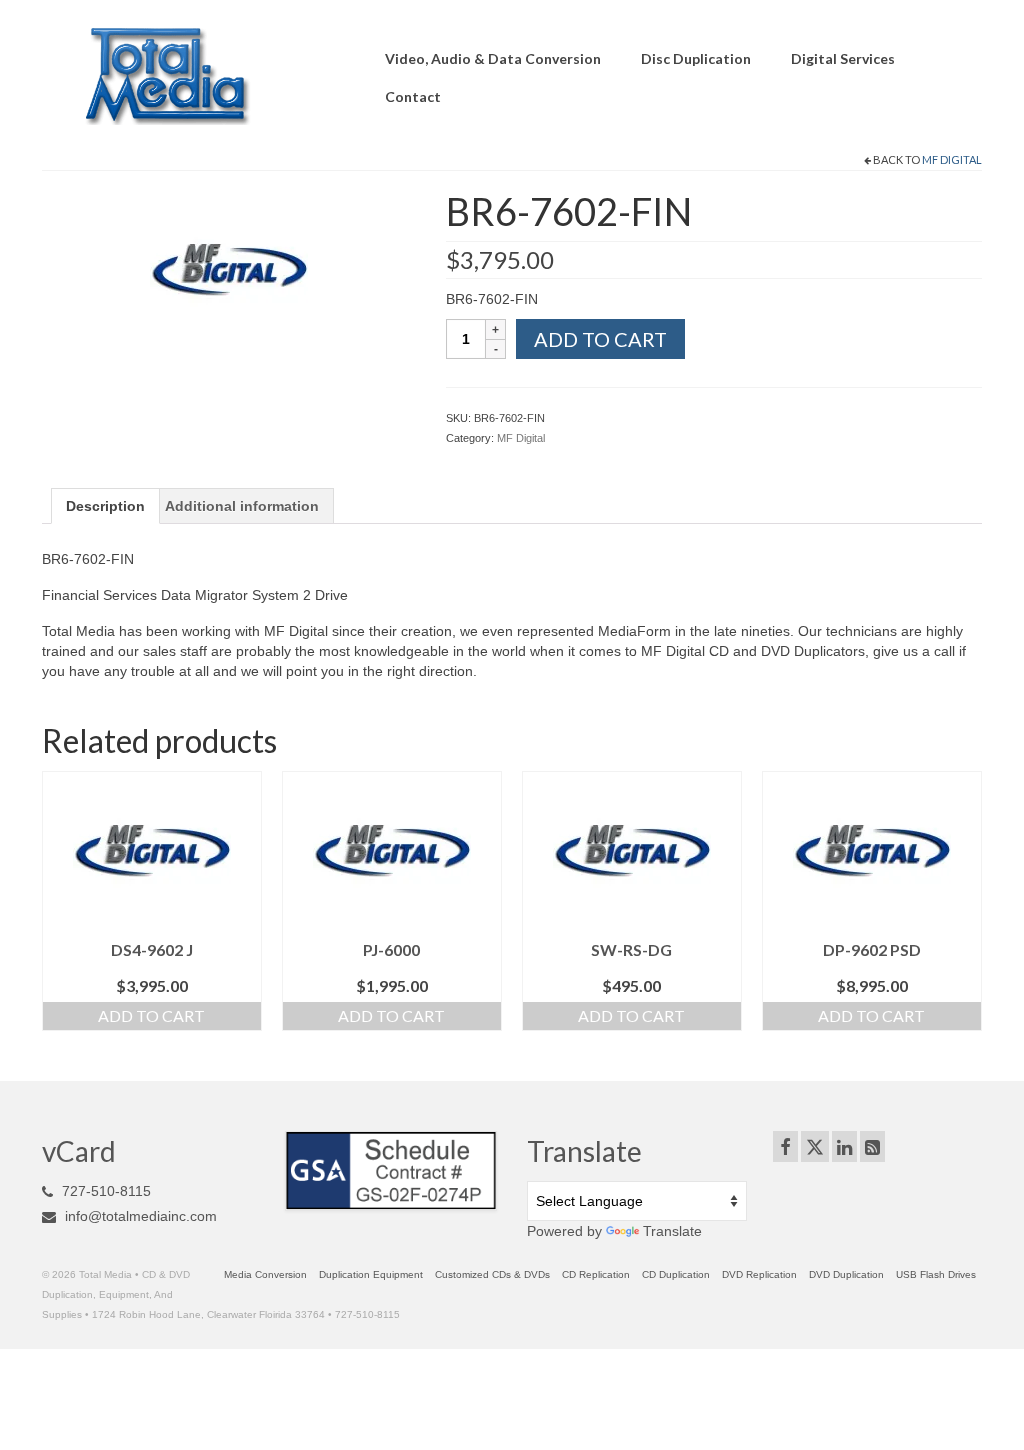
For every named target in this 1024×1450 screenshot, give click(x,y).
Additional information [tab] (242, 506)
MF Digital (952, 159)
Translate (672, 1231)
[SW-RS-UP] (229, 269)
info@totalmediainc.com (139, 1216)
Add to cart (600, 339)
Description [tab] (105, 506)
